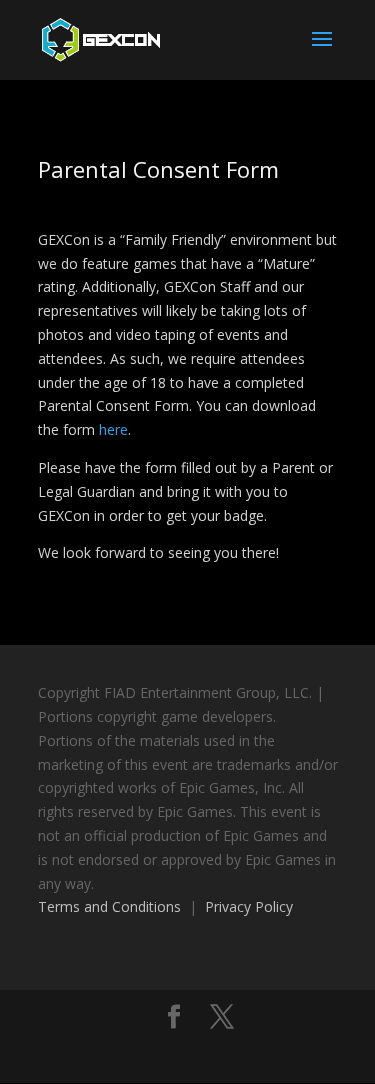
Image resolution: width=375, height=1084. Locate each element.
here (113, 429)
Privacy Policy (249, 906)
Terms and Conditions (109, 906)
